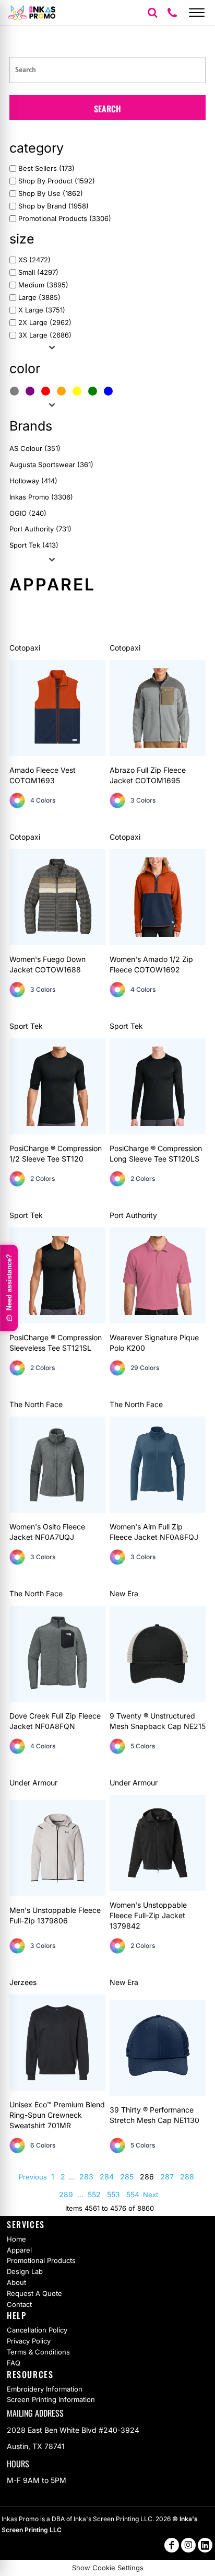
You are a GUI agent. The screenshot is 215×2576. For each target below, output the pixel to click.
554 (133, 2194)
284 (107, 2177)
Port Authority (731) (40, 529)
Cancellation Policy (37, 2330)
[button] (152, 13)
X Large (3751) (42, 310)
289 (66, 2194)
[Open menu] (197, 13)
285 (127, 2177)
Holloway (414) (33, 481)
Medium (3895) (43, 285)
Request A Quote (34, 2293)
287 (167, 2177)
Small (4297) (38, 272)
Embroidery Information (45, 2389)
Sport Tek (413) (34, 545)
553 (114, 2194)
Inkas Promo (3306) (41, 497)
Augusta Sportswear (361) (51, 465)
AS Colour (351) (35, 448)
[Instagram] (188, 2545)
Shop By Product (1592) (57, 181)
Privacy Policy (29, 2341)
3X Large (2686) (45, 335)
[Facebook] (172, 2545)
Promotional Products (41, 2260)
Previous (33, 2177)
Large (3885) (39, 298)
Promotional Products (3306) (65, 219)
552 (94, 2194)
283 (86, 2177)
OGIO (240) (28, 513)
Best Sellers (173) (46, 169)
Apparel (19, 2250)
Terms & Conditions (38, 2352)
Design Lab (25, 2271)
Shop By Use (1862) (51, 194)
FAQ (14, 2363)
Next (151, 2195)
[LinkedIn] (205, 2545)
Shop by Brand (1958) (53, 206)
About (16, 2282)
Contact (19, 2304)
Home (16, 2239)
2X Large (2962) (45, 323)
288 (187, 2177)
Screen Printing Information (51, 2399)
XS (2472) (34, 260)
